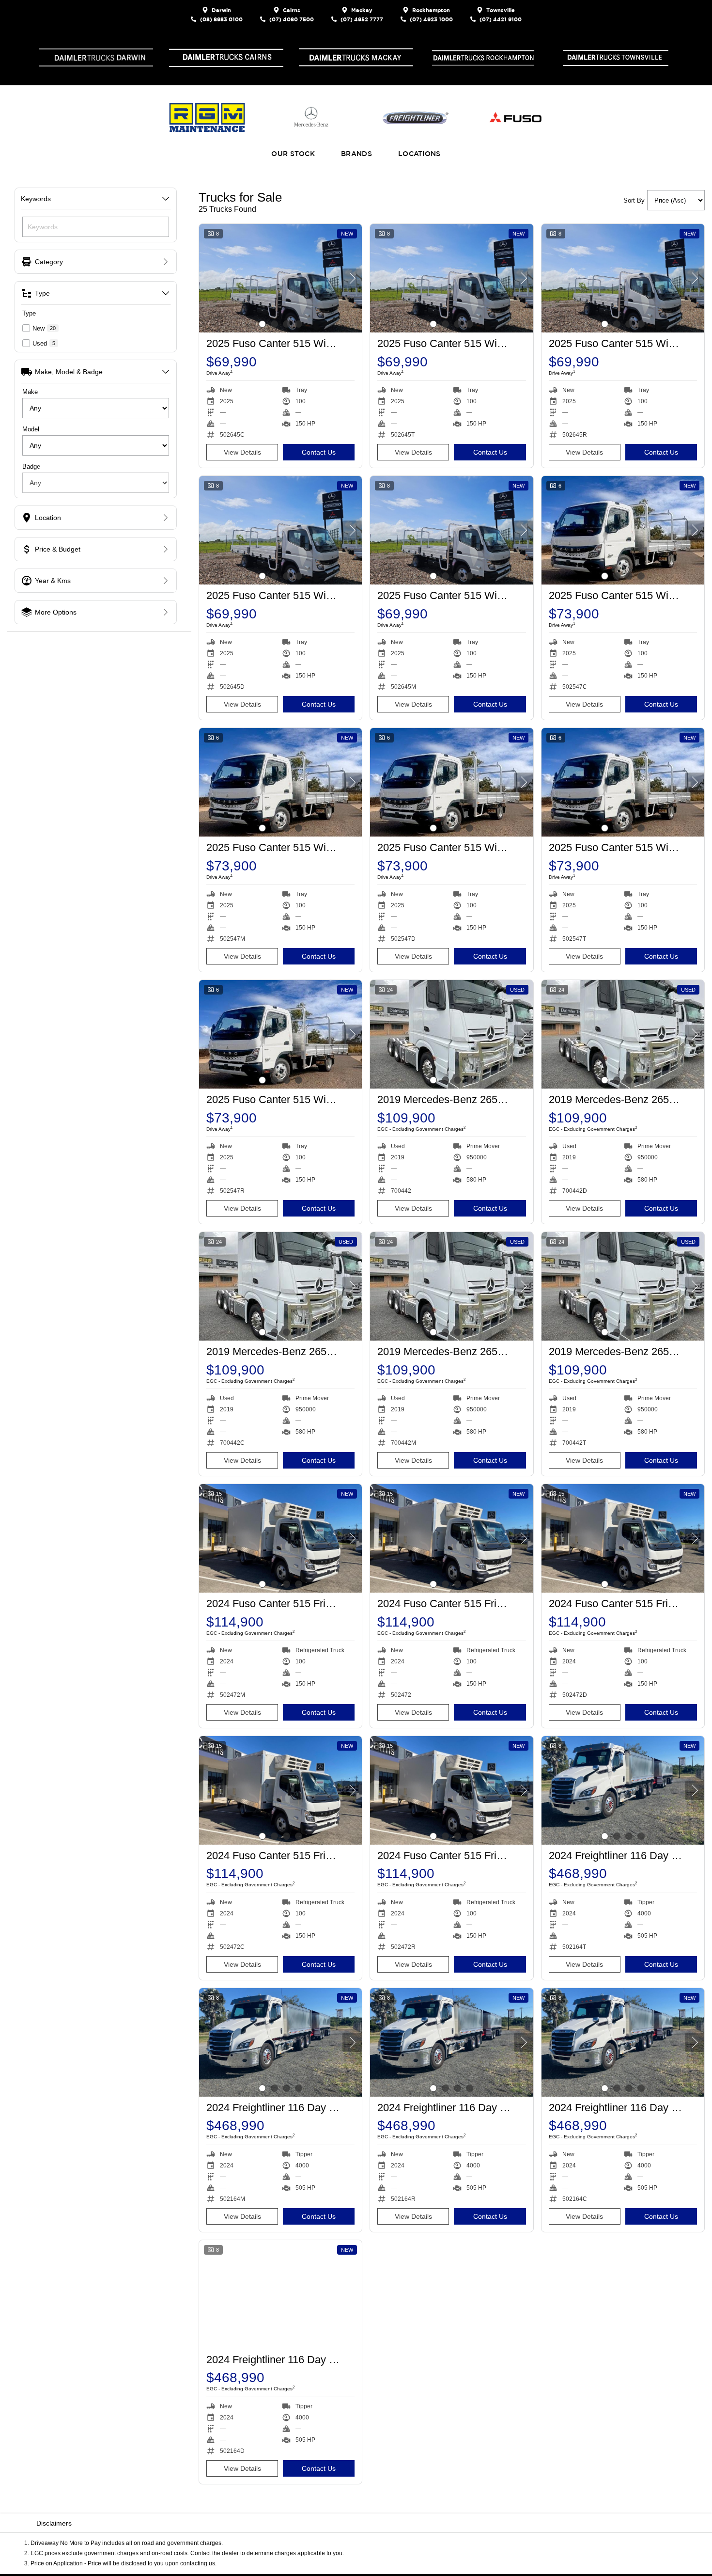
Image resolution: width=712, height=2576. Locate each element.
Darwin (221, 10)
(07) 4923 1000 (431, 19)
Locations (419, 154)
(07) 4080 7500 (292, 19)
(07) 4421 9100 (501, 19)
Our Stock (293, 154)
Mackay (362, 10)
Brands (356, 154)
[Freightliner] (416, 118)
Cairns (292, 10)
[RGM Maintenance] (207, 118)
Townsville (501, 10)
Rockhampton (431, 10)
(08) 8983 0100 (221, 19)
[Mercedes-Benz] (311, 118)
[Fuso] (514, 118)
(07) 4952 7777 (362, 19)
